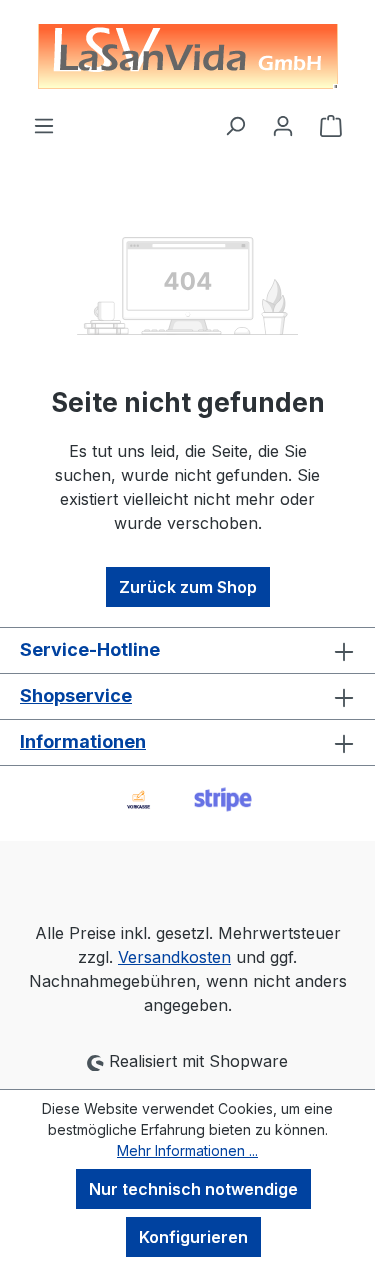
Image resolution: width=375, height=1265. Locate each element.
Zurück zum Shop (188, 587)
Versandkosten (174, 957)
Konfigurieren (193, 1237)
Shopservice (76, 695)
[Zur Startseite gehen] (187, 56)
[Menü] (44, 125)
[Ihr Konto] (283, 125)
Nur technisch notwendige (193, 1189)
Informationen (83, 741)
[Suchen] (235, 125)
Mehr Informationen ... (187, 1150)
